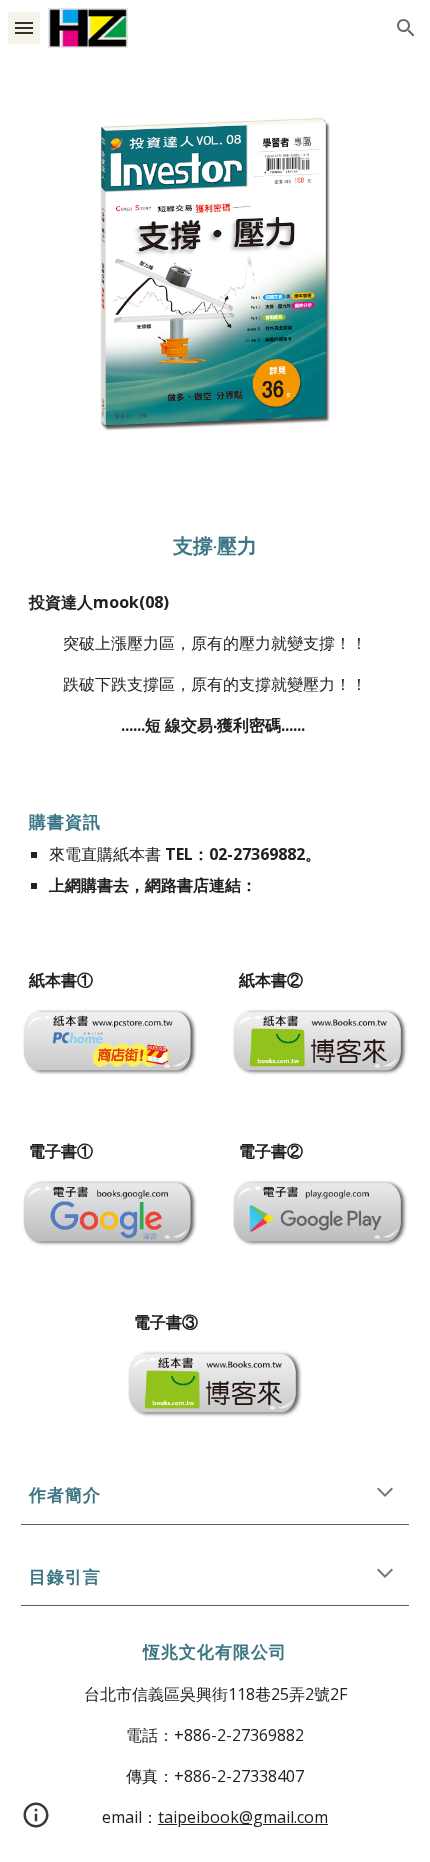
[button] (24, 27)
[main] (215, 546)
